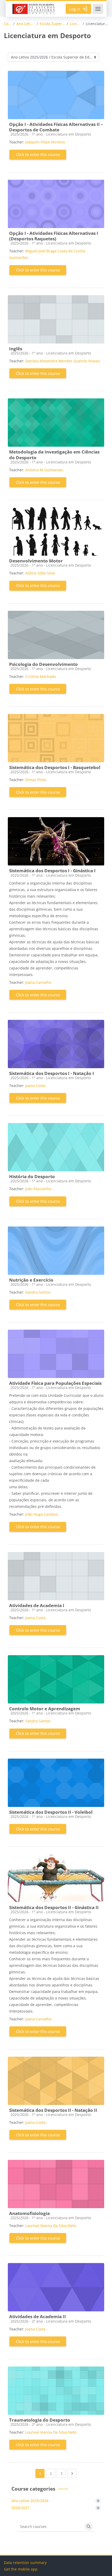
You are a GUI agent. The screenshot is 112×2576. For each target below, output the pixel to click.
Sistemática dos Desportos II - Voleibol (51, 1812)
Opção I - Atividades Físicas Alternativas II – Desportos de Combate (56, 127)
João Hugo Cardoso (42, 1514)
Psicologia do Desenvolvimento (43, 664)
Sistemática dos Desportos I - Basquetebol (55, 767)
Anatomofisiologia (29, 2213)
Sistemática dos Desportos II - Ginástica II (54, 1907)
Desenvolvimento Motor (36, 561)
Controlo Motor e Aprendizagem (45, 1709)
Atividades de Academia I (37, 1605)
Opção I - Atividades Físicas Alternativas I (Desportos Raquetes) (54, 236)
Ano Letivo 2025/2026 (26, 24)
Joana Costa (35, 1086)
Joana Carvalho (38, 982)
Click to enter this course (38, 154)
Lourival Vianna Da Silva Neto (51, 2226)
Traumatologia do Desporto (40, 2420)
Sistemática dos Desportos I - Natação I (52, 1073)
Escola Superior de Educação (52, 24)
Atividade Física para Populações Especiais (55, 1383)
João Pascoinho (38, 1189)
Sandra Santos (38, 1292)
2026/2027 (20, 2508)
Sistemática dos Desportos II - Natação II (53, 2110)
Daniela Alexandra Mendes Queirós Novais (63, 361)
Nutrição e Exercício (31, 1280)
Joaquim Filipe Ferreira (45, 142)
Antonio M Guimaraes (44, 470)
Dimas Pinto (36, 780)
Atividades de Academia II (38, 2316)
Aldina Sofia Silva (40, 573)
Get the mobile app (21, 2569)
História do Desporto (32, 1176)
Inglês (16, 349)
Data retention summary (25, 2563)
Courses (8, 24)
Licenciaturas (75, 24)
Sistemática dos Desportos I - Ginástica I (52, 871)
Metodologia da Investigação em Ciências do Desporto (54, 455)
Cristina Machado (41, 676)
